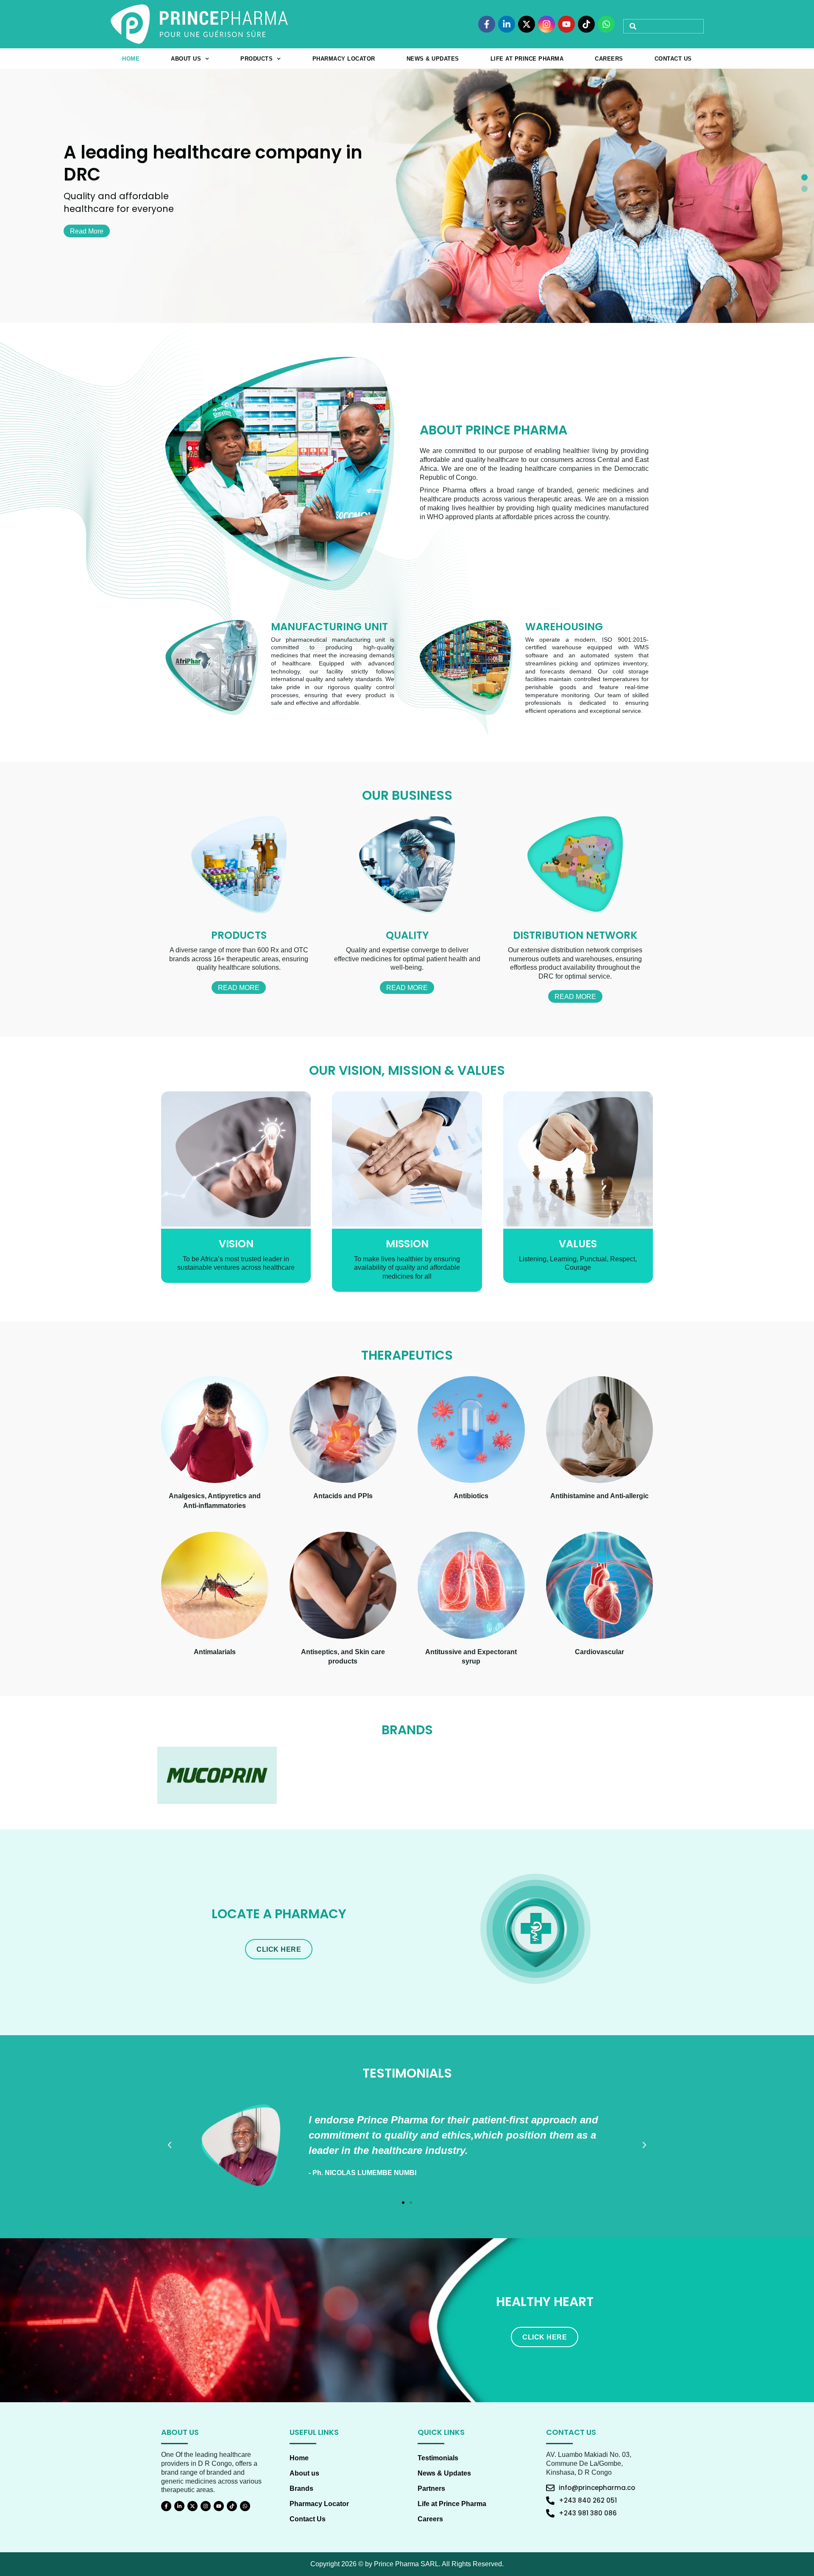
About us (186, 59)
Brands (301, 2488)
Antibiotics (471, 1496)
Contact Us (673, 59)
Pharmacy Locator (344, 59)
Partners (431, 2488)
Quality (407, 935)
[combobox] (663, 26)
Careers (609, 59)
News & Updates (433, 59)
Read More (239, 988)
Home (131, 59)
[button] (804, 177)
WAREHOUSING (564, 627)
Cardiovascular (599, 1652)
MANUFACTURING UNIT (329, 627)
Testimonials (438, 2458)
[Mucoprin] (217, 1775)
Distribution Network (575, 935)
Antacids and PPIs (343, 1496)
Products (256, 59)
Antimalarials (215, 1652)
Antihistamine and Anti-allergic (599, 1496)
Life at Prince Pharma (527, 59)
